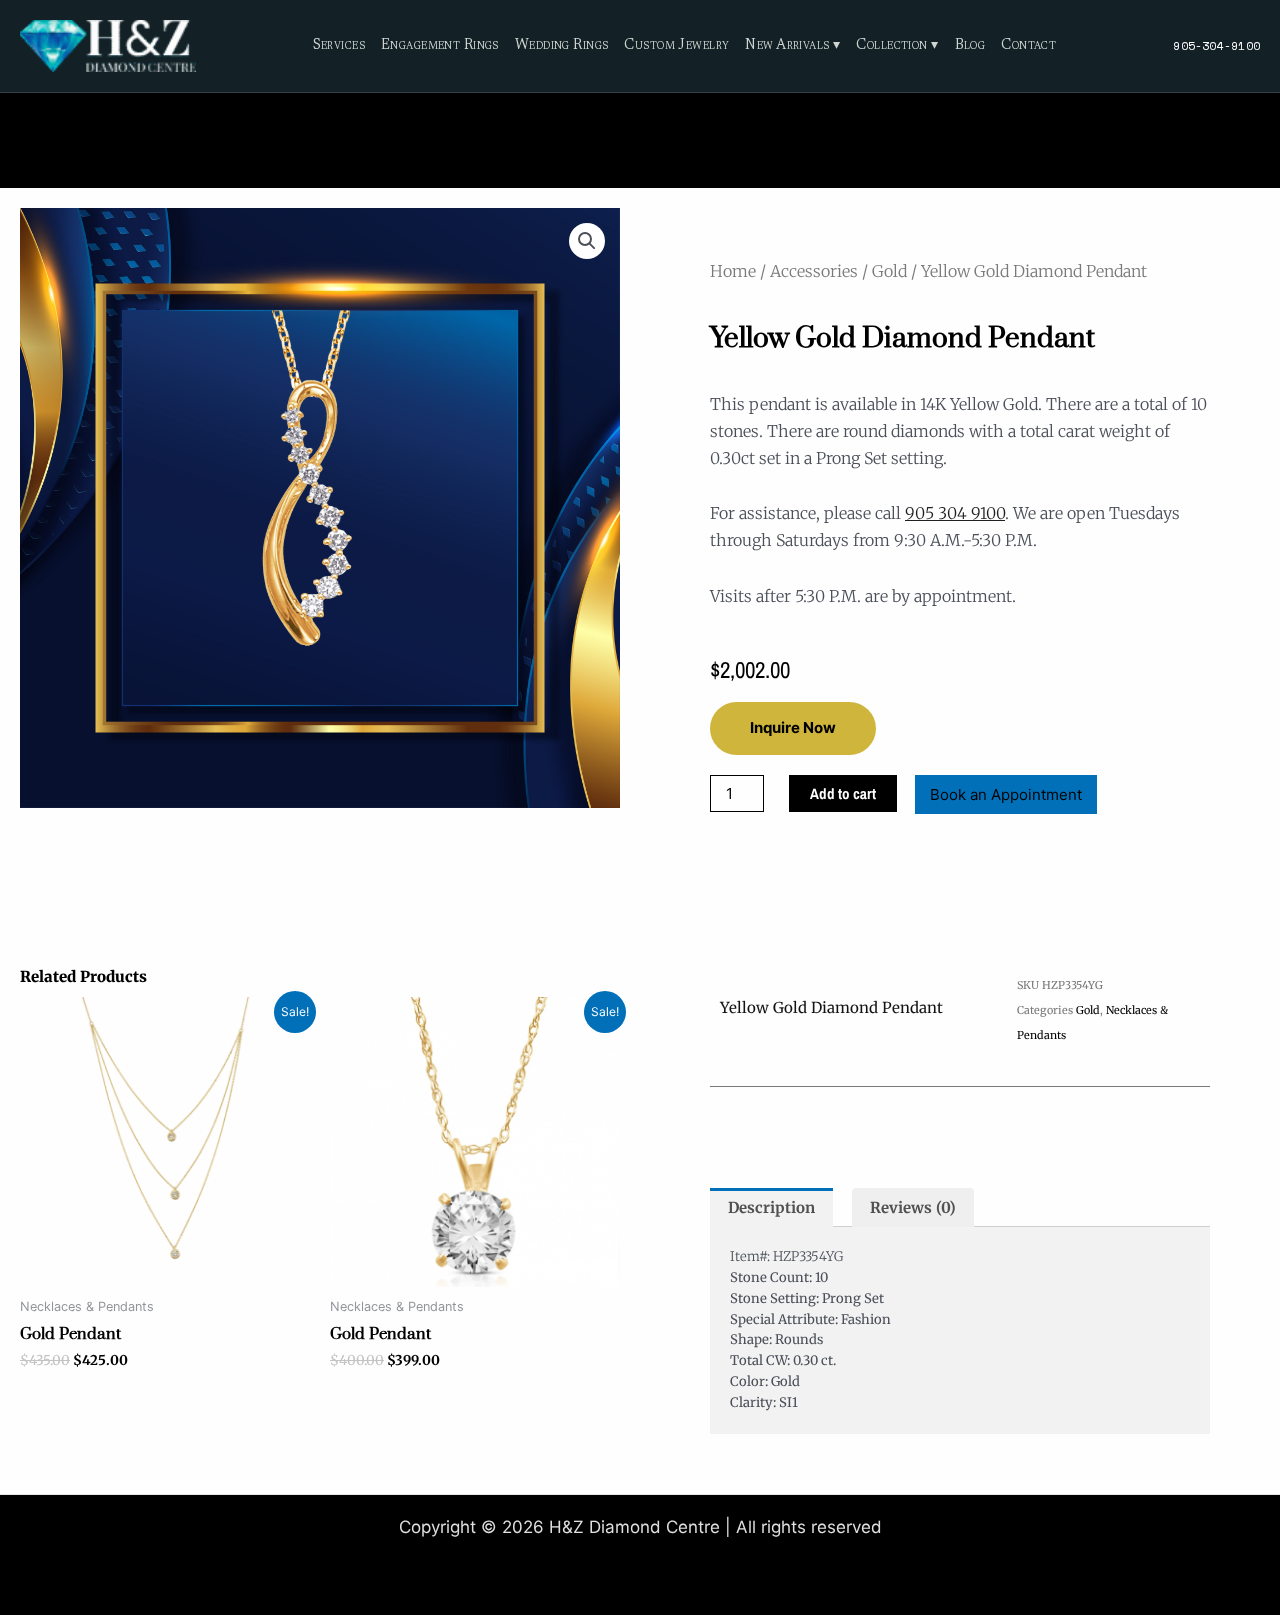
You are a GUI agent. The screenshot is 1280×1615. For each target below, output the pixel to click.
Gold (889, 271)
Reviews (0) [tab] (913, 1207)
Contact (1028, 46)
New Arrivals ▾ (792, 46)
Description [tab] (771, 1207)
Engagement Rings (440, 46)
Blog (970, 46)
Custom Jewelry (676, 46)
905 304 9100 (955, 513)
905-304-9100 (1216, 45)
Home (733, 271)
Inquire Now (793, 727)
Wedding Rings (562, 46)
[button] (587, 241)
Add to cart (843, 793)
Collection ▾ (897, 46)
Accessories (814, 271)
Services (339, 46)
